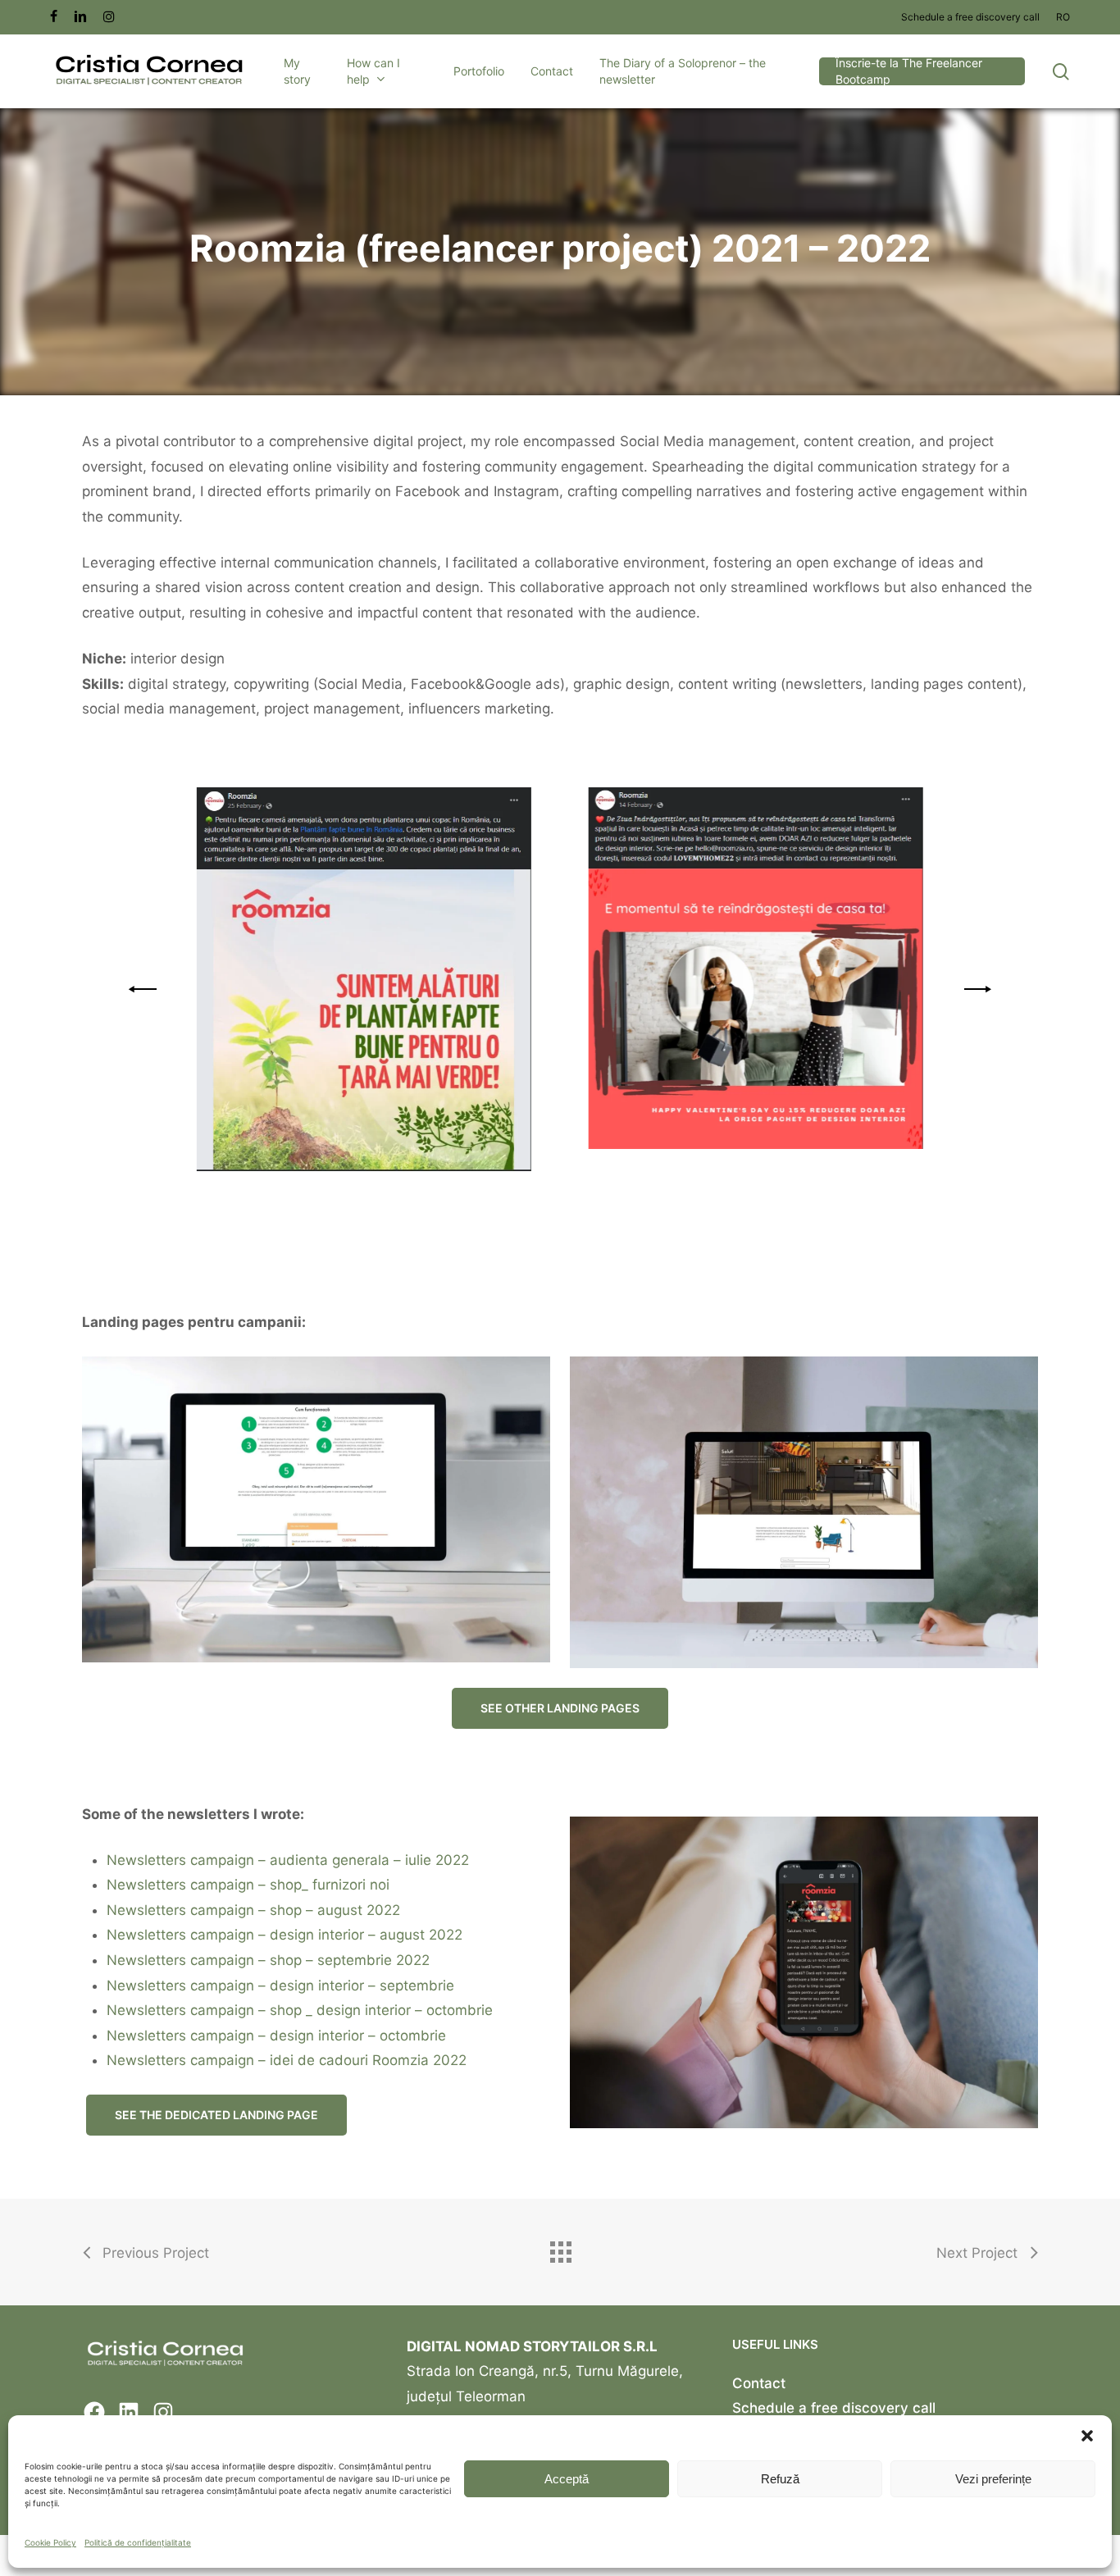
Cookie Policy (50, 2542)
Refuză (780, 2479)
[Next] (975, 989)
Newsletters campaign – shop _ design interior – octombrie (300, 2010)
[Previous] (145, 989)
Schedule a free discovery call (834, 2408)
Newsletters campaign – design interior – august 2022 (285, 1935)
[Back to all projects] (560, 2248)
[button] (1087, 2436)
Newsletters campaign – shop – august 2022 (253, 1910)
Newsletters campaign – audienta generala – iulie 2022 (288, 1860)
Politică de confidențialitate (138, 2542)
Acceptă (567, 2479)
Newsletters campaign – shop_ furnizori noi (248, 1885)
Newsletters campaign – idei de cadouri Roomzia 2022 (287, 2060)
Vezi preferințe (993, 2479)
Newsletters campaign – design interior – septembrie (280, 1986)
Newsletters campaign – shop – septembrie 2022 (268, 1960)
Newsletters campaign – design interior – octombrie (276, 2036)
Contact (759, 2383)
